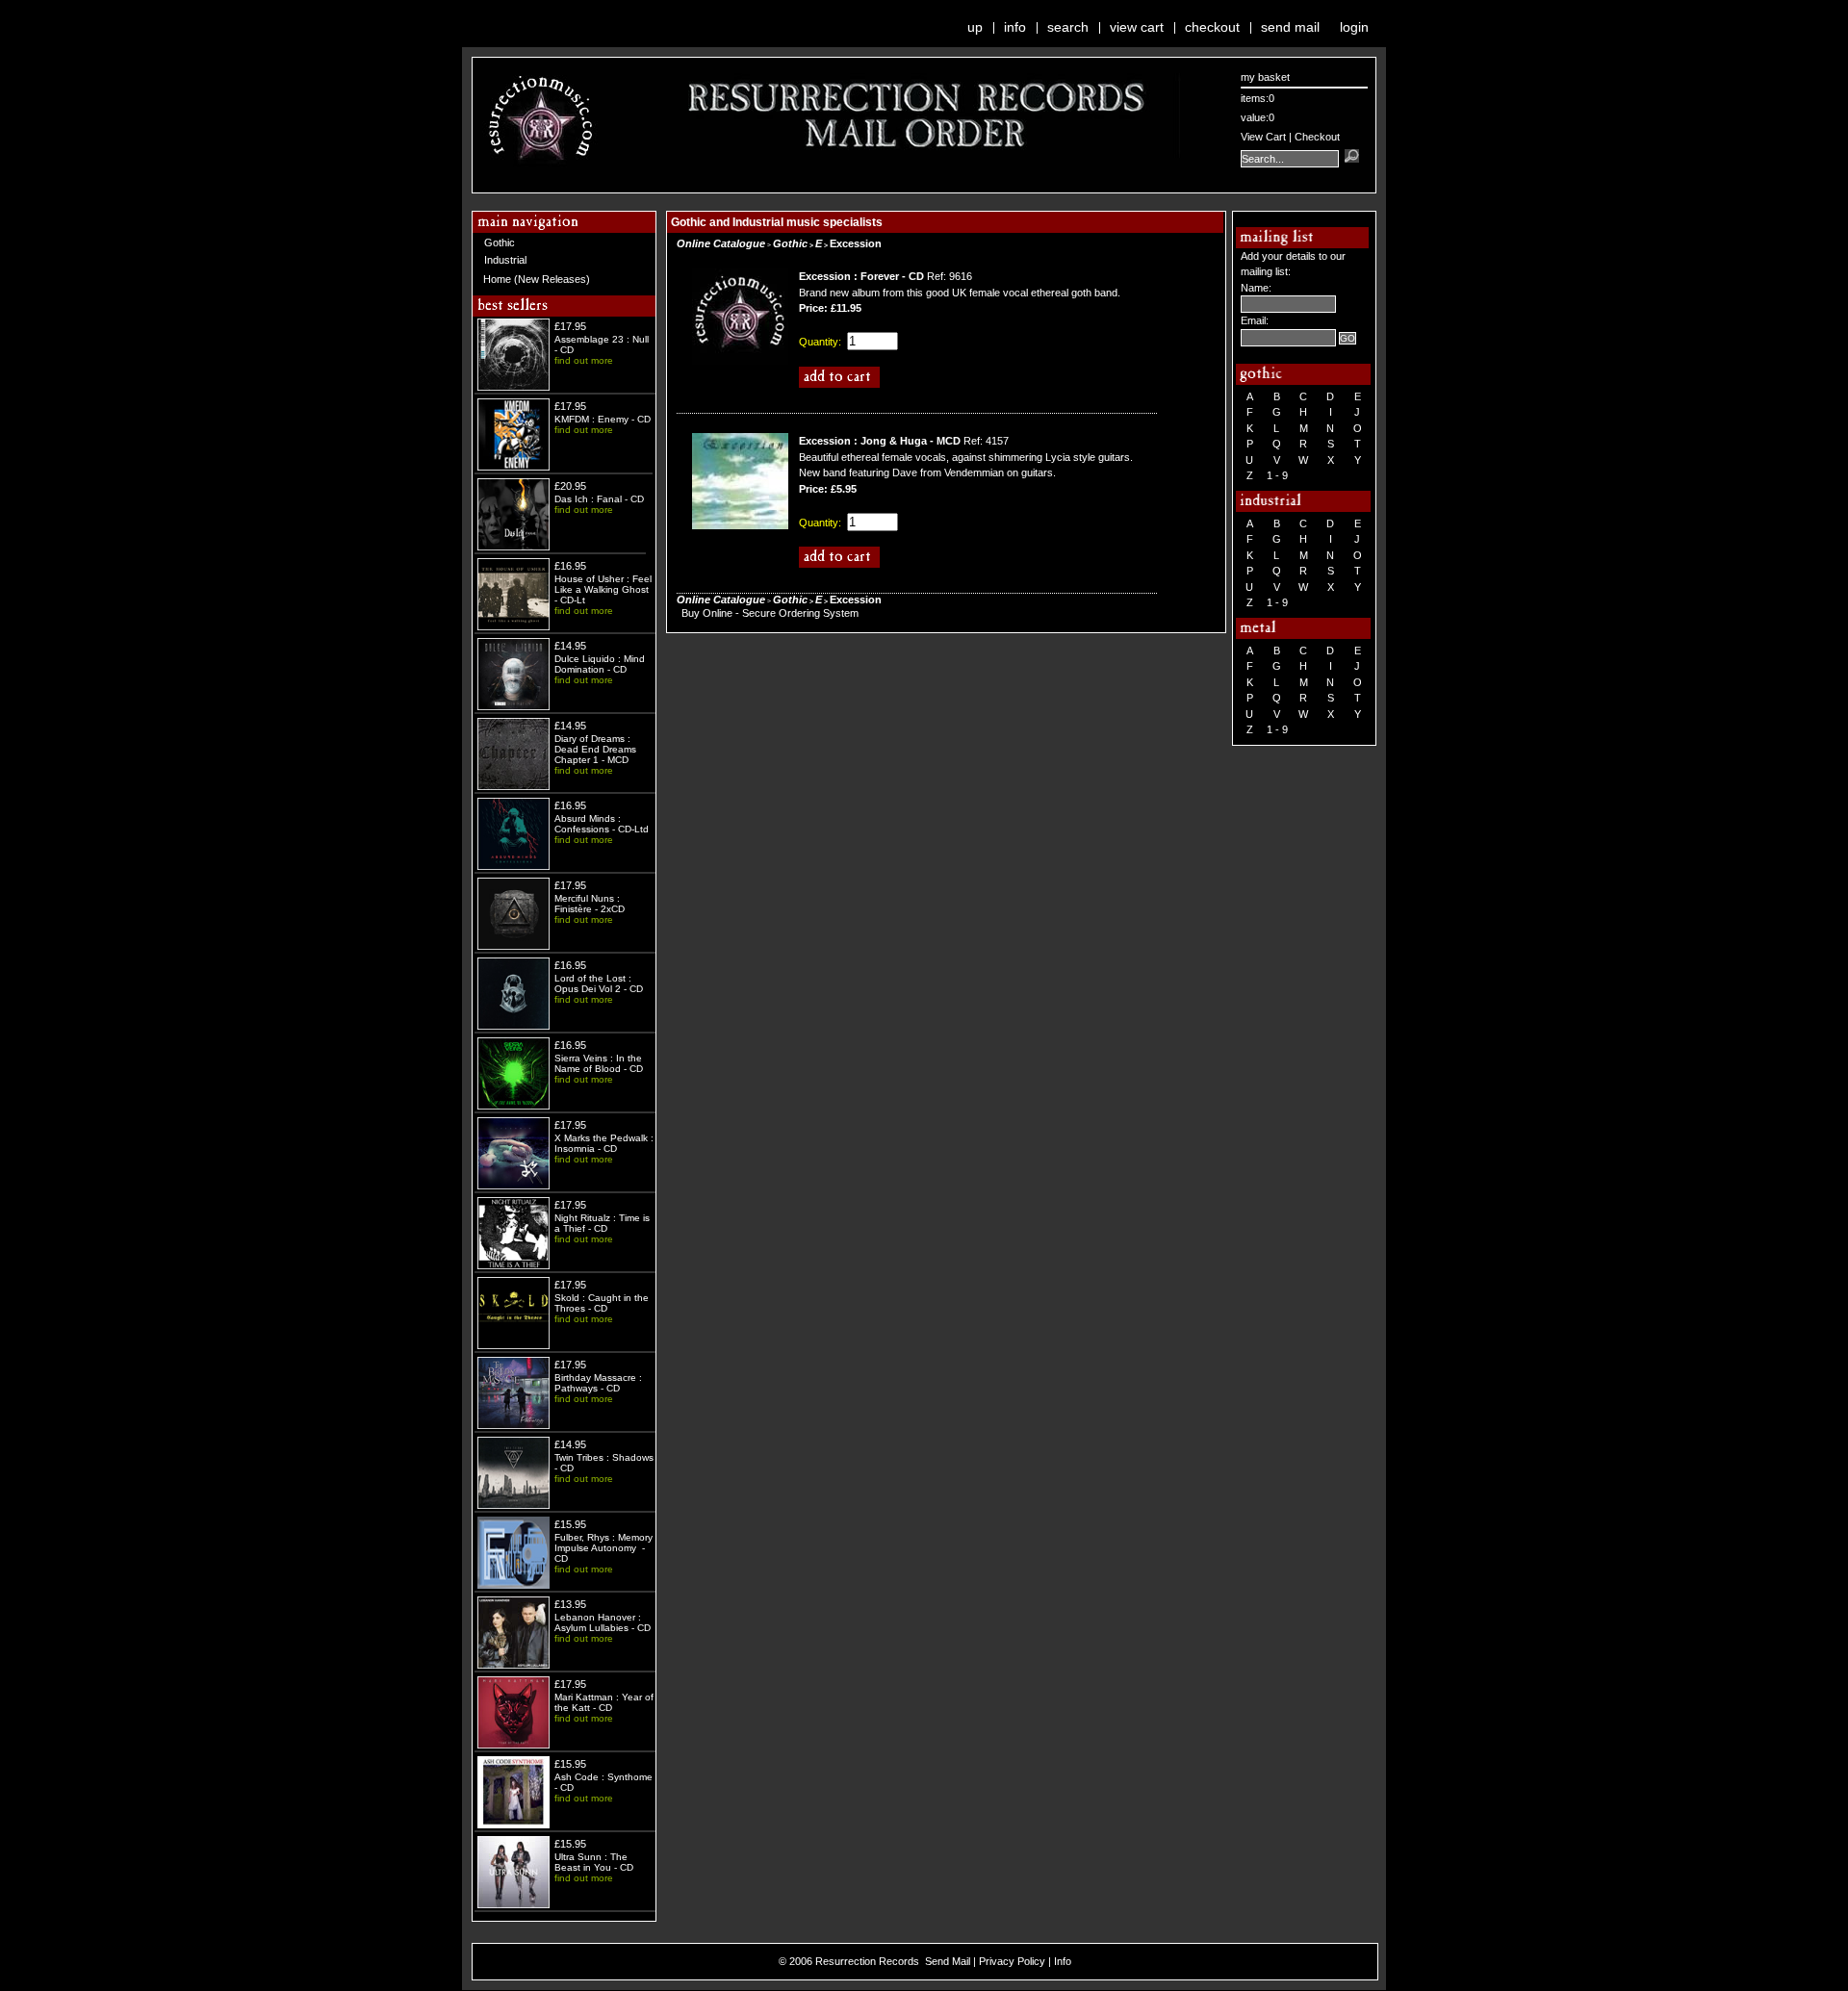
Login (1354, 27)
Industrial (505, 260)
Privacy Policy (1012, 1961)
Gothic (500, 242)
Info (1015, 27)
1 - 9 (1277, 475)
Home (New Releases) (537, 279)
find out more (584, 360)
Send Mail (1290, 27)
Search (1068, 27)
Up (975, 27)
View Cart (1137, 27)
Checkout (1212, 27)
